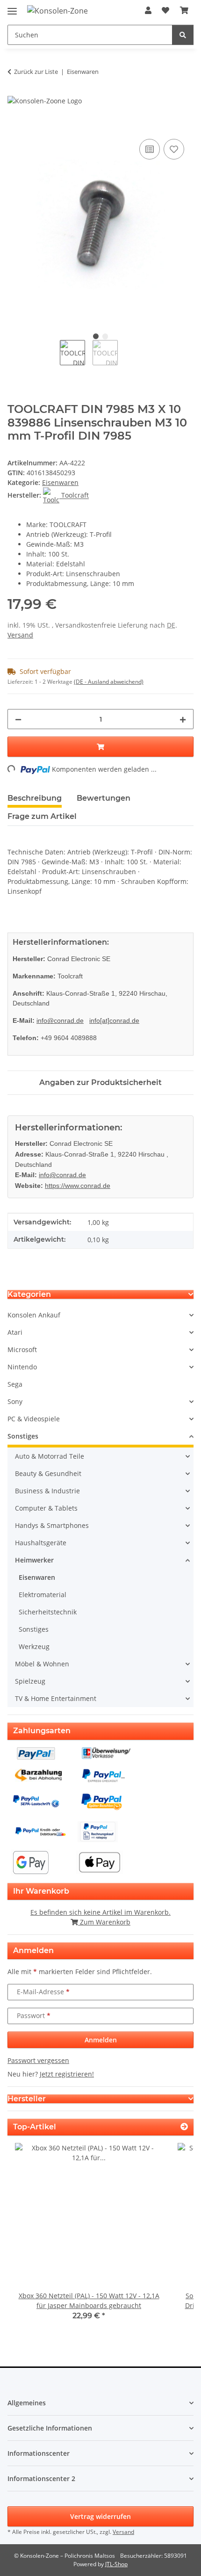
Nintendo (22, 1367)
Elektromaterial (43, 1595)
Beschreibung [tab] (35, 798)
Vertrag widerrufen (100, 2516)
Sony (15, 1401)
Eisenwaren (60, 482)
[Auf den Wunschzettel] (174, 149)
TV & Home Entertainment (56, 1698)
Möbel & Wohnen (42, 1664)
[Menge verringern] (18, 719)
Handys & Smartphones (52, 1525)
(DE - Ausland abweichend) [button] (109, 682)
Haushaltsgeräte (41, 1543)
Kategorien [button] (29, 1294)
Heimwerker (34, 1560)
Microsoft (22, 1350)
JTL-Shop (116, 2564)
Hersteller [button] (27, 2099)
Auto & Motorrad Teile (50, 1456)
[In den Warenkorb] (15, 126)
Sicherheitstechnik (48, 1612)
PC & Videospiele (34, 1419)
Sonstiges (23, 1436)
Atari (15, 1332)
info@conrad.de (60, 1020)
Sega (15, 1384)
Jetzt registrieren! (67, 2074)
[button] (148, 10)
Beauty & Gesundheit (48, 1473)
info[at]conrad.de (114, 1020)
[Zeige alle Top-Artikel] (184, 2127)
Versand (20, 635)
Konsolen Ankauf (34, 1315)
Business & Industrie (47, 1491)
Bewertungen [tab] (104, 798)
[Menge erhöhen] (183, 719)
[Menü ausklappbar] (12, 7)
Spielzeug (30, 1681)
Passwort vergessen (38, 2060)
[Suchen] (183, 35)
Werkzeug (34, 1646)
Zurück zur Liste (36, 72)
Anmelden (101, 2040)
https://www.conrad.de (78, 1186)
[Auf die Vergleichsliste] (150, 149)
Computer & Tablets (46, 1508)
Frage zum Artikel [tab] (42, 816)
